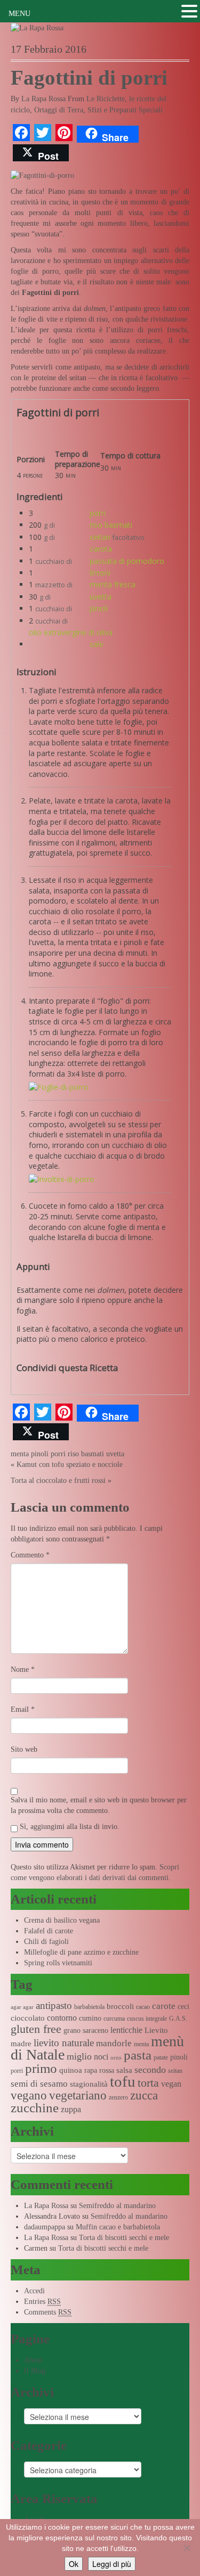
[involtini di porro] (59, 1087)
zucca (144, 2095)
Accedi (34, 2291)
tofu (123, 2081)
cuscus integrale (147, 2019)
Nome (23, 1670)
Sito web (24, 1749)
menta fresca (113, 584)
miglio (79, 2056)
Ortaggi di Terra (59, 110)
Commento (30, 1555)
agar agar (22, 2007)
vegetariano (78, 2095)
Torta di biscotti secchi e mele (124, 2238)
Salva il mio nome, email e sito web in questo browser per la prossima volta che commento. (99, 1805)
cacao (143, 2007)
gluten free (36, 2029)
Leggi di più (112, 2564)
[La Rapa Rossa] (37, 27)
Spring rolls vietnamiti (58, 1963)
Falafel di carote (49, 1931)
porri (98, 513)
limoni (100, 573)
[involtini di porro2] (62, 1179)
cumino (90, 2018)
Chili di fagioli (46, 1942)
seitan (100, 537)
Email (23, 1709)
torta (148, 2083)
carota (101, 549)
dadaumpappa (45, 2227)
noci (101, 2057)
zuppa (71, 2109)
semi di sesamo (39, 2084)
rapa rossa (99, 2070)
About (33, 2360)
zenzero (118, 2097)
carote (164, 2006)
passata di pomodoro (127, 561)
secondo (150, 2070)
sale (97, 644)
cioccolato (28, 2018)
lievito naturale (64, 2043)
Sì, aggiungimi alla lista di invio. (69, 1827)
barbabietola (89, 2007)
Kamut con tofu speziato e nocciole (70, 1465)
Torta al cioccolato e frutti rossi (58, 1480)
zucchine (35, 2108)
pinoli (99, 608)
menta (20, 1454)
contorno (62, 2018)
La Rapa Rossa (43, 99)
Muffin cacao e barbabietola (118, 2227)
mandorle (114, 2043)
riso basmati (111, 525)
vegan (171, 2084)
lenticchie (126, 2030)
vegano (29, 2095)
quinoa (71, 2070)
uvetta (101, 597)
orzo (116, 2058)
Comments (48, 2312)
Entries (42, 2302)
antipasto (54, 2005)
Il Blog (35, 2371)
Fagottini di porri (89, 78)
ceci (183, 2007)
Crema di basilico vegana (62, 1920)
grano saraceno (86, 2031)
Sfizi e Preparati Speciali (125, 110)
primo (41, 2068)
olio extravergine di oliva (71, 632)
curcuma (114, 2019)
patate (161, 2057)
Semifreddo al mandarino (117, 2206)
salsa (124, 2070)
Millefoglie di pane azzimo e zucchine (81, 1952)
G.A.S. (178, 2019)
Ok (74, 2564)
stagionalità (89, 2084)
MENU (19, 14)
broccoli (120, 2006)
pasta (138, 2055)
